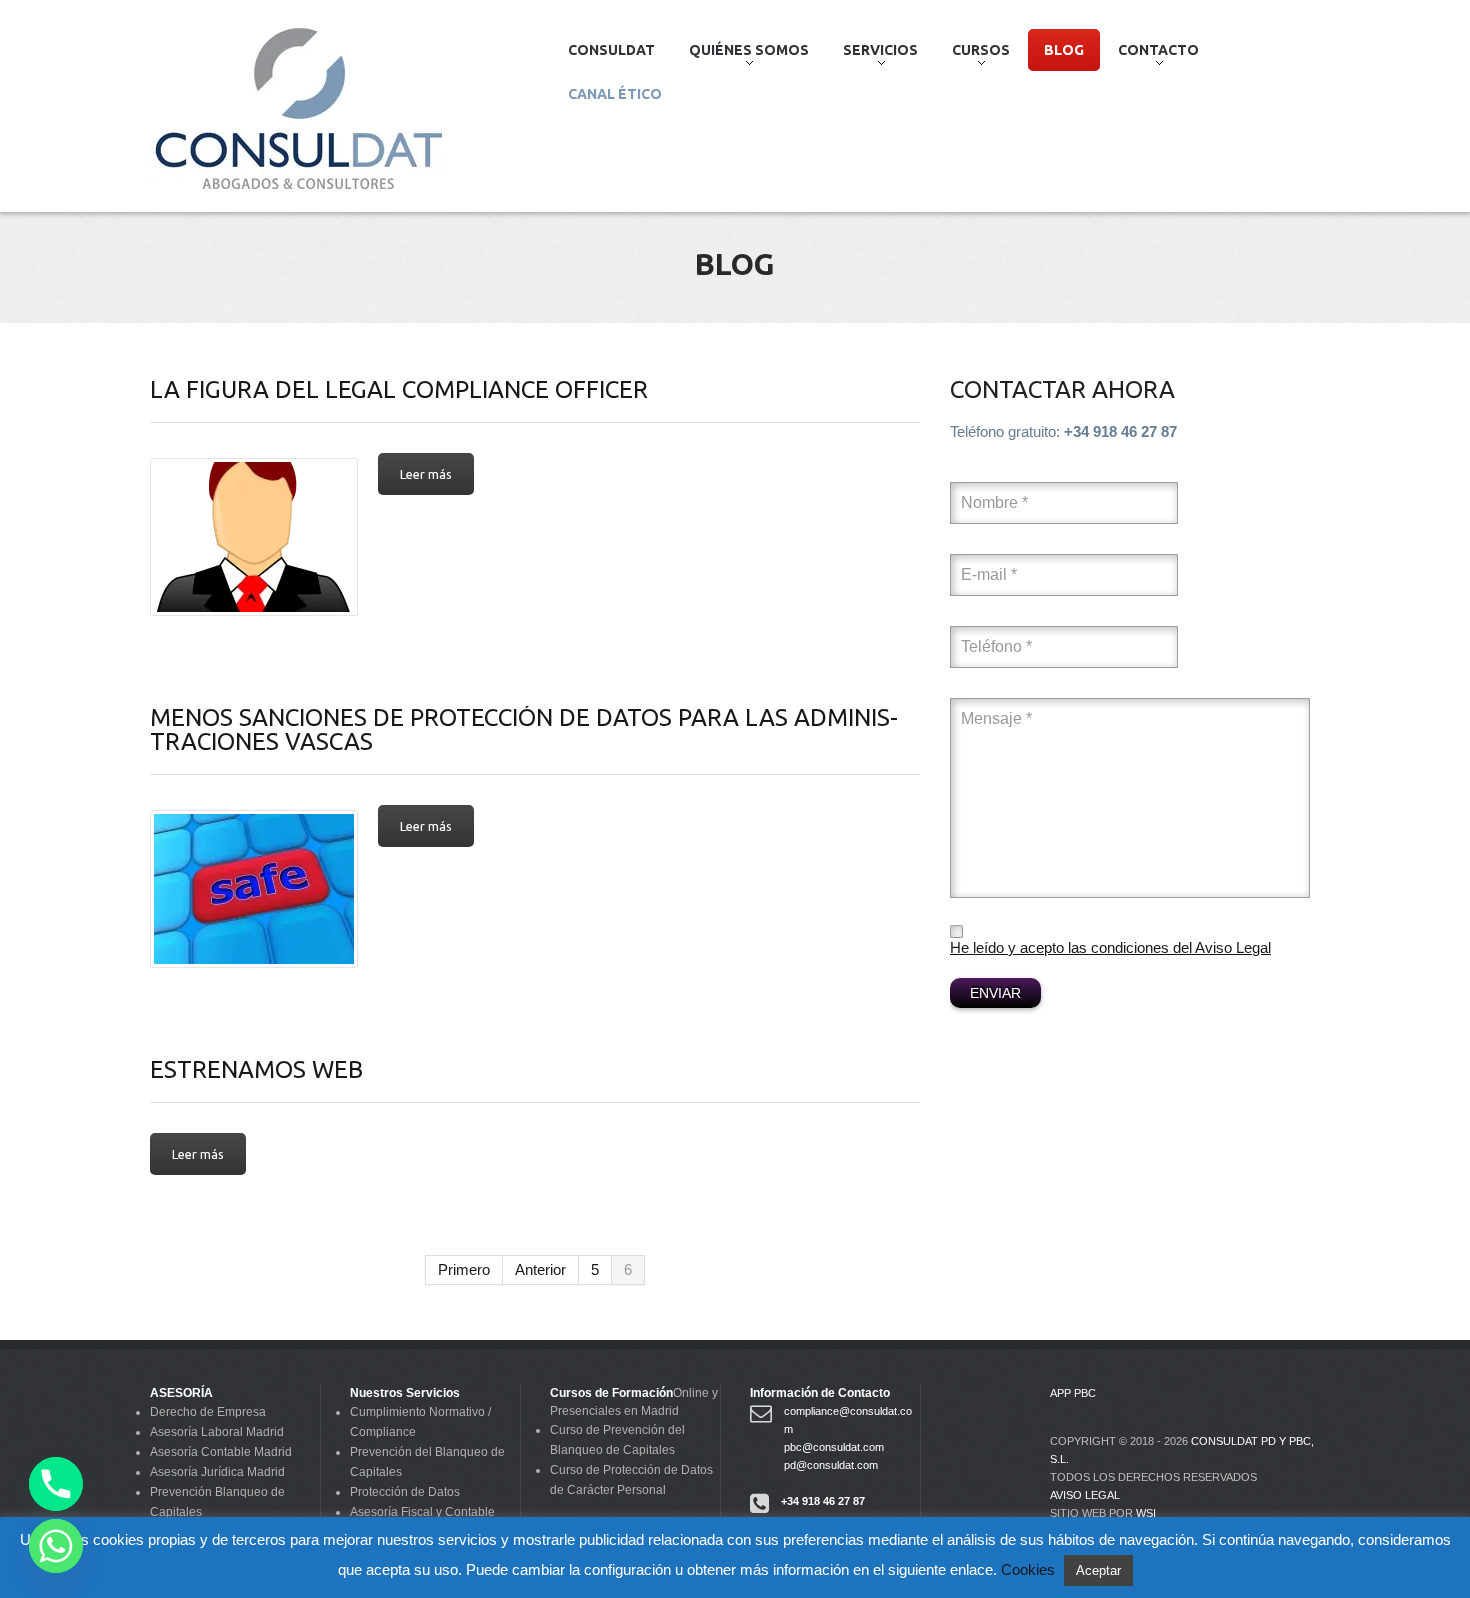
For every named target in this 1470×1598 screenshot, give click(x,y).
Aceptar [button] (1098, 1570)
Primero (464, 1269)
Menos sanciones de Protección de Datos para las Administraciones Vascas (524, 729)
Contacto (1150, 56)
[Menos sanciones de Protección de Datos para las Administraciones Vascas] (254, 889)
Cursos (973, 56)
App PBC (1073, 1393)
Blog (1064, 50)
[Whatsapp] (56, 1546)
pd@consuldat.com (831, 1465)
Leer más (426, 474)
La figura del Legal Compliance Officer (399, 389)
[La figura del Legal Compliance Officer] (254, 537)
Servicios (872, 56)
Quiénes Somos (741, 56)
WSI (1146, 1513)
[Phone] (56, 1484)
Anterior (540, 1269)
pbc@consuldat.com (834, 1447)
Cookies (1028, 1569)
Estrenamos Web (256, 1069)
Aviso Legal (1085, 1495)
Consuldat (611, 50)
